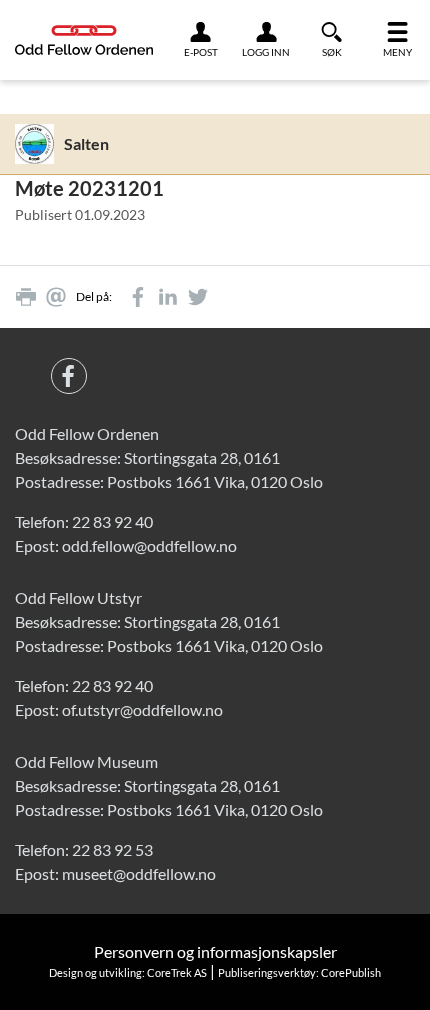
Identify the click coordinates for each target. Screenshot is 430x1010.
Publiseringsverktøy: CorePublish (299, 972)
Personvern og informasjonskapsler (215, 951)
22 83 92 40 (112, 521)
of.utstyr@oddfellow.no (142, 709)
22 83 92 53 (112, 849)
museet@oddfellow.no (139, 873)
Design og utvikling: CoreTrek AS (128, 972)
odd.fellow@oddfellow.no (149, 545)
